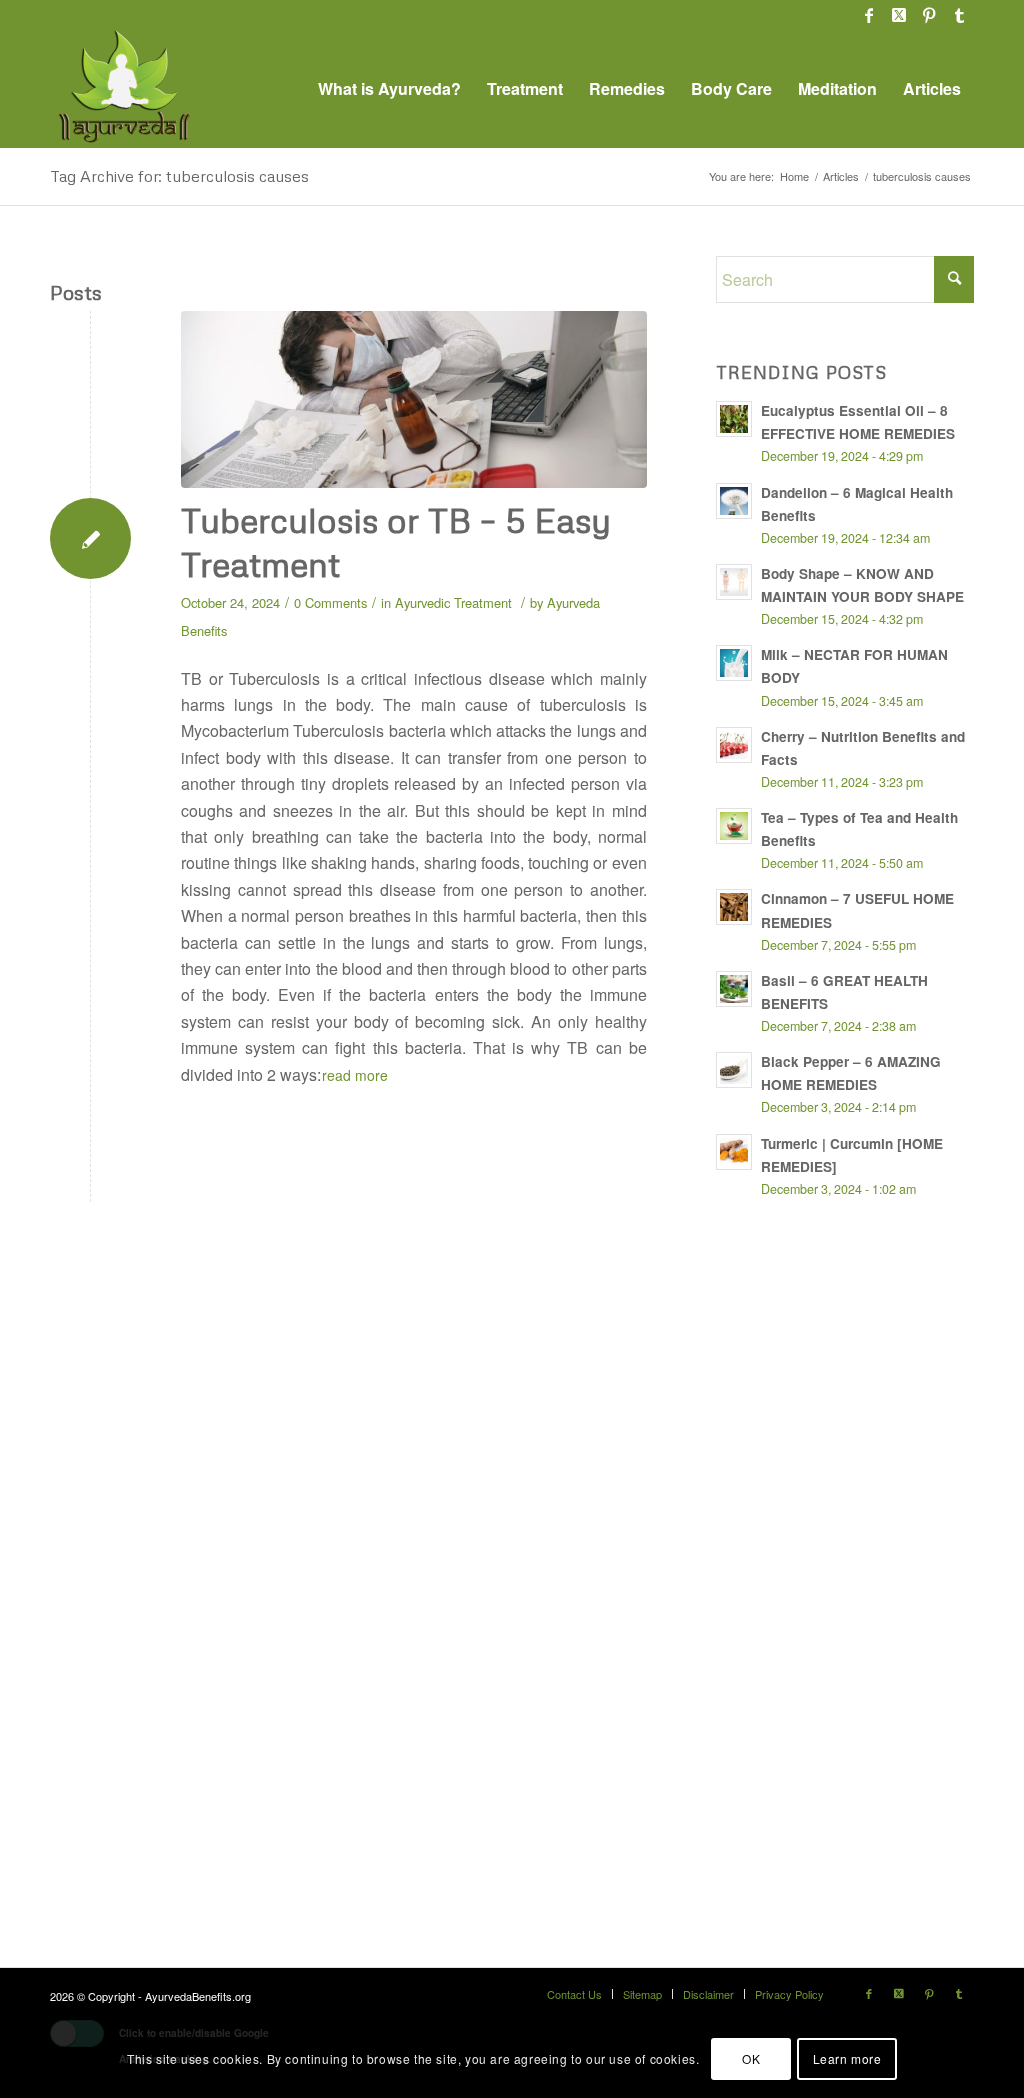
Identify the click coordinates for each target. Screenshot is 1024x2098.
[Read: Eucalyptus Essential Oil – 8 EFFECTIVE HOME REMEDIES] (734, 419)
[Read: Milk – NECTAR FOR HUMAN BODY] (734, 663)
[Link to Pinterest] (928, 15)
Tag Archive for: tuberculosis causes (179, 176)
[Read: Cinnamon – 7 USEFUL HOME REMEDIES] (734, 907)
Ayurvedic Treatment (453, 602)
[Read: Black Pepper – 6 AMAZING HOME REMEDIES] (734, 1070)
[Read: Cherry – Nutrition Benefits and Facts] (734, 745)
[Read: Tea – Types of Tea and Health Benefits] (734, 826)
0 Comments (330, 602)
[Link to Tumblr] (959, 15)
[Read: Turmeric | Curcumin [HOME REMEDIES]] (734, 1152)
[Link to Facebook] (868, 15)
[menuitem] (389, 89)
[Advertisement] (866, 1572)
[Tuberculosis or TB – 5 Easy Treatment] (414, 399)
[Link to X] (898, 15)
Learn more (847, 2058)
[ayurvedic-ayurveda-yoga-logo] (125, 89)
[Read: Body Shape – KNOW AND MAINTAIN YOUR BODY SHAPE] (734, 582)
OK (751, 2058)
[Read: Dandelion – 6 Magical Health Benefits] (734, 501)
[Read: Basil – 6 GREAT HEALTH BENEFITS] (734, 989)
